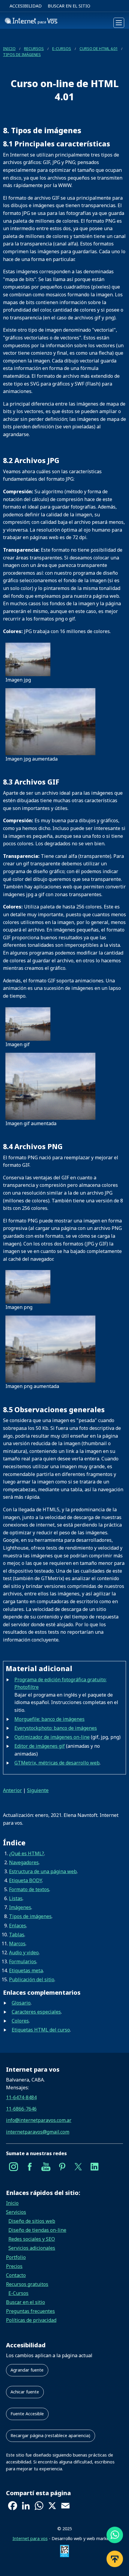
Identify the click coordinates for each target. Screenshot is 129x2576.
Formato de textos (29, 1889)
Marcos (17, 1944)
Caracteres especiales (36, 2012)
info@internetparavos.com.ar (39, 2120)
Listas (16, 1898)
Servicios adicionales (32, 2248)
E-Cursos (62, 48)
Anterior (12, 1790)
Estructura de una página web (43, 1871)
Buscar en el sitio (69, 6)
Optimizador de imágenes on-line (52, 1737)
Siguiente (38, 1790)
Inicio (9, 48)
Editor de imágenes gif (40, 1746)
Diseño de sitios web (32, 2221)
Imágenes (20, 1907)
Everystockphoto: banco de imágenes (56, 1728)
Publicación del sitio (32, 1979)
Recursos (34, 48)
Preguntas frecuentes (30, 2311)
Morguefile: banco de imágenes (49, 1719)
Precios (14, 2266)
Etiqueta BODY (25, 1880)
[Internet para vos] (31, 23)
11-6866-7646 (21, 2109)
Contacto (16, 2275)
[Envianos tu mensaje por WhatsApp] (115, 2537)
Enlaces (18, 1926)
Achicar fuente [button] (25, 2392)
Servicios (16, 2212)
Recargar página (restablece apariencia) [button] (50, 2435)
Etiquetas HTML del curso (41, 2030)
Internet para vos (30, 2538)
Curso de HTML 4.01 (99, 48)
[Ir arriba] (115, 2561)
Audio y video (24, 1953)
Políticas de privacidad (31, 2320)
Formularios (23, 1961)
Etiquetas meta (26, 1970)
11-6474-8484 (21, 2097)
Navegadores (24, 1862)
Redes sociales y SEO (32, 2239)
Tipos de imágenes (22, 54)
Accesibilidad (26, 6)
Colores (20, 2021)
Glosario (21, 2003)
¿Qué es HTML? (27, 1853)
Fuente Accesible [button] (27, 2414)
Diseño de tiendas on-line (37, 2230)
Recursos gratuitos (27, 2284)
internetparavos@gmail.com (38, 2132)
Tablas (17, 1935)
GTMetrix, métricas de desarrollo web (57, 1763)
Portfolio (16, 2257)
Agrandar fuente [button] (27, 2370)
